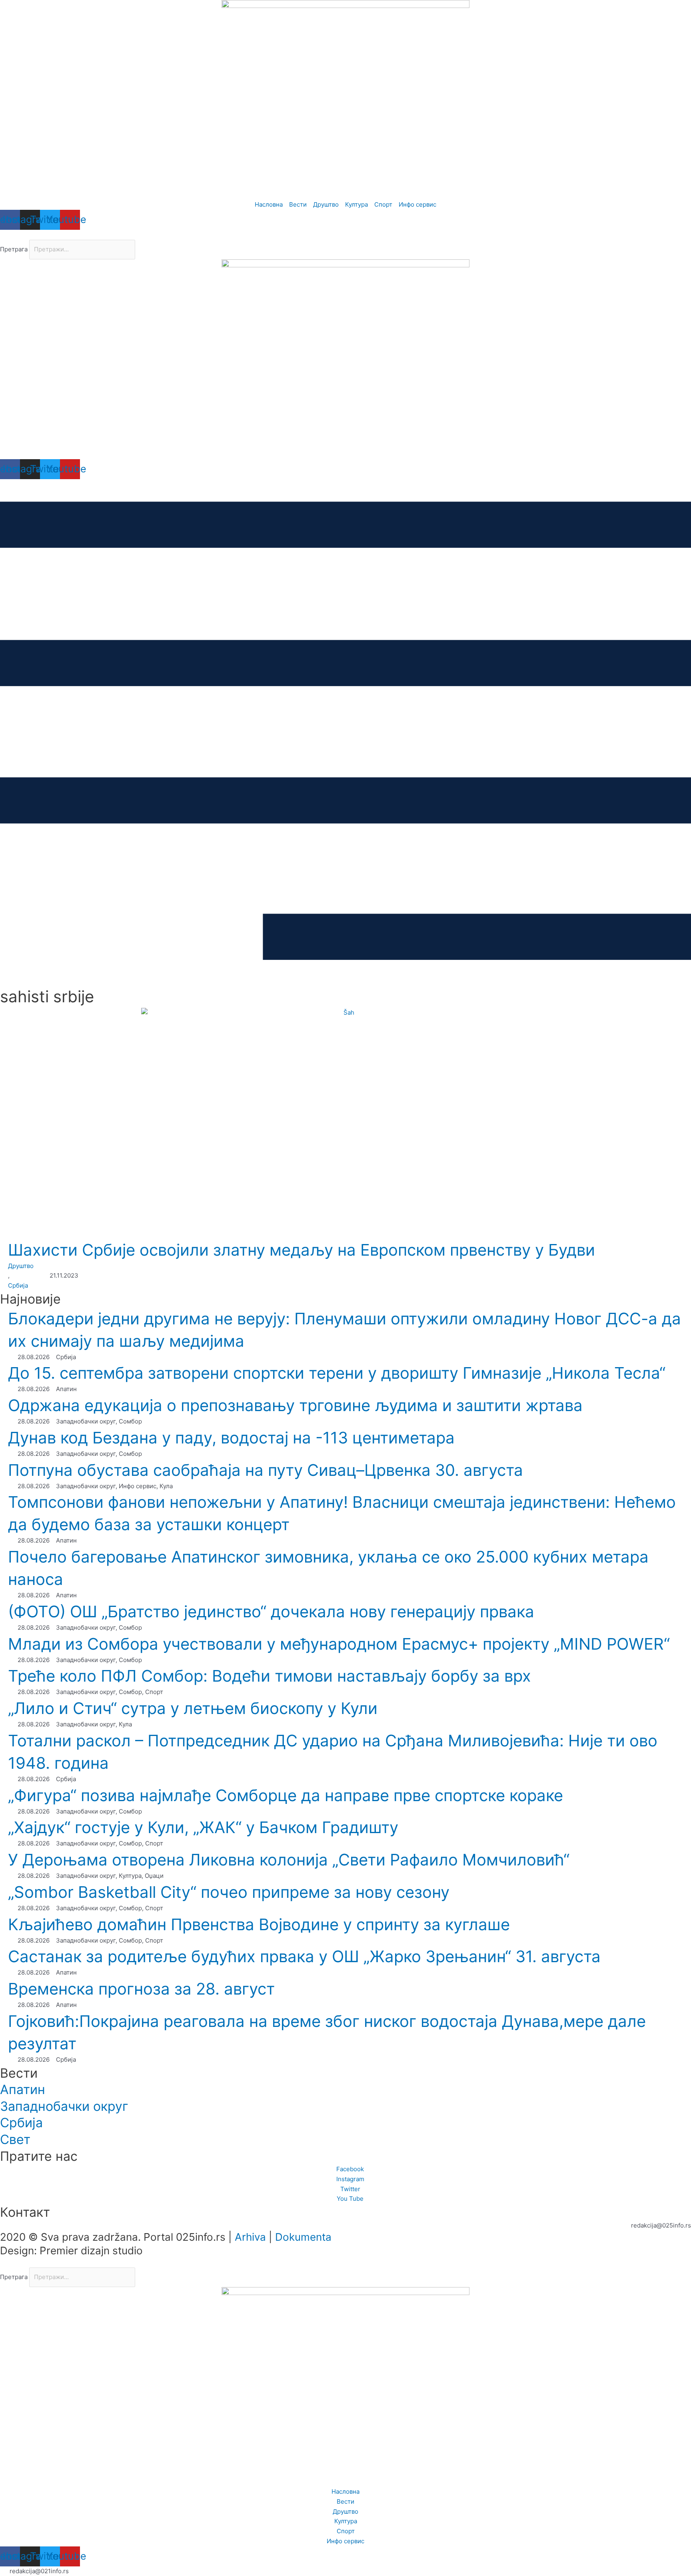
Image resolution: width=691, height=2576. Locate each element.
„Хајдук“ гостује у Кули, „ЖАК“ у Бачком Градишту (203, 1827)
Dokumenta (303, 2237)
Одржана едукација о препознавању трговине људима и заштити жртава (295, 1405)
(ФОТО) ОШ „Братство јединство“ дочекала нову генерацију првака (271, 1611)
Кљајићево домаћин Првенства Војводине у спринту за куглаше (259, 1924)
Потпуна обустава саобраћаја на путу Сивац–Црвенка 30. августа (266, 1470)
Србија (18, 1285)
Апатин (23, 2089)
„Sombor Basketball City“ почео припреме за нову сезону (229, 1892)
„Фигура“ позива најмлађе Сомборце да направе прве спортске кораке (286, 1795)
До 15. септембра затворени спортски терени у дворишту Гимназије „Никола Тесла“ (337, 1373)
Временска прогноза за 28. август (141, 1989)
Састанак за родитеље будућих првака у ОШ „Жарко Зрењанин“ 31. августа (304, 1956)
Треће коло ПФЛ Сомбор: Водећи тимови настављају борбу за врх (270, 1676)
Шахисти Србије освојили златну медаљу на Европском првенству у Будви (302, 1250)
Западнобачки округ (64, 2106)
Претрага (14, 249)
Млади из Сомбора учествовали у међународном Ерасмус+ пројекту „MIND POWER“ (339, 1644)
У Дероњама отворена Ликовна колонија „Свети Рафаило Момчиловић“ (289, 1860)
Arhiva (250, 2237)
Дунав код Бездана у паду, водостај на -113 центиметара (231, 1438)
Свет (15, 2139)
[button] (345, 235)
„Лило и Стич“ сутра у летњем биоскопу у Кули (193, 1708)
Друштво (21, 1266)
